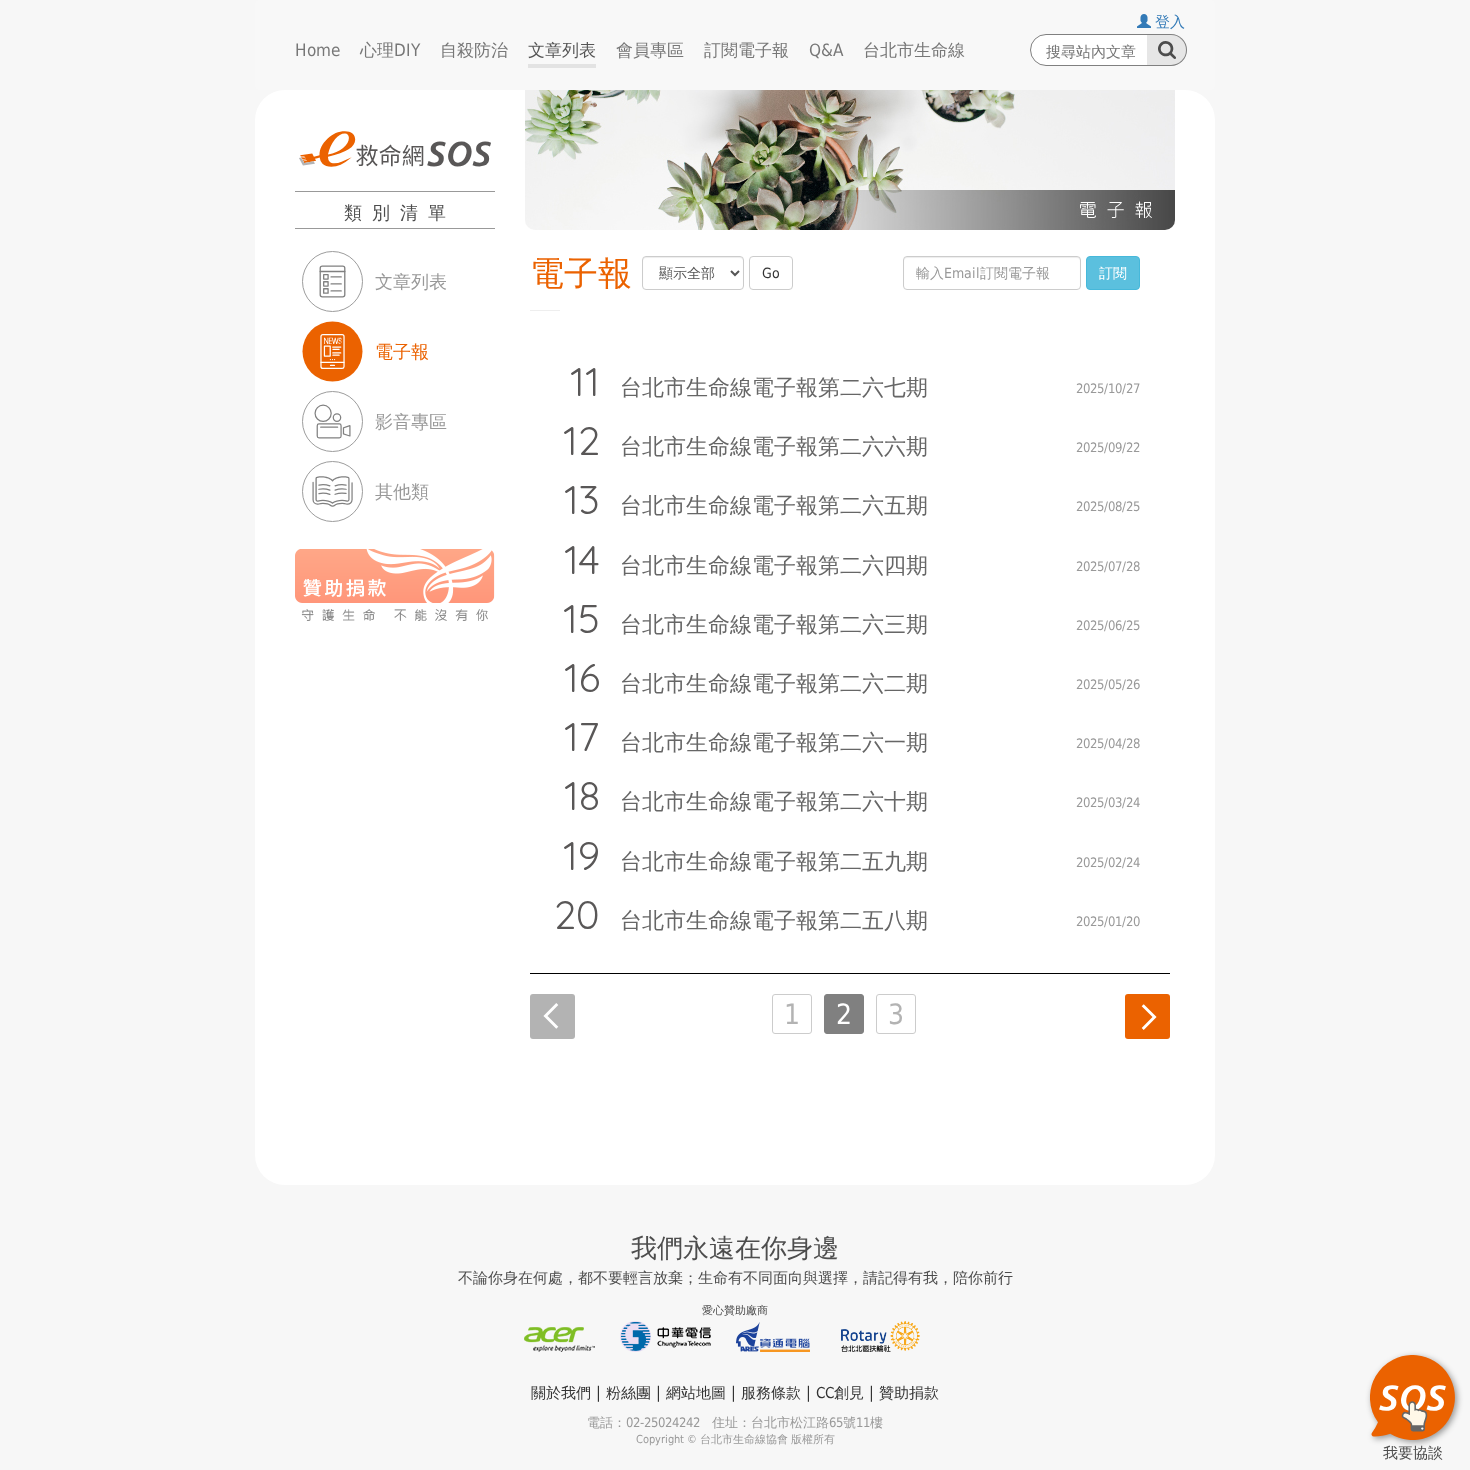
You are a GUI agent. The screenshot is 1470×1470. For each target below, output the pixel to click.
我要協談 (1413, 1449)
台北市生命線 (914, 50)
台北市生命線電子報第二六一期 (774, 743)
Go (771, 273)
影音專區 (411, 421)
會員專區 (650, 50)
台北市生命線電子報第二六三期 (774, 625)
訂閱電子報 (746, 50)
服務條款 (771, 1393)
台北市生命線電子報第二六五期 (774, 506)
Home (317, 50)
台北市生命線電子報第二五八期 (774, 921)
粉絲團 (628, 1393)
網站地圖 (696, 1393)
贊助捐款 (909, 1393)
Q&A (826, 50)
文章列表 (562, 50)
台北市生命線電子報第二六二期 (774, 684)
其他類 (402, 491)
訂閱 (1113, 273)
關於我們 (561, 1393)
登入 (1168, 22)
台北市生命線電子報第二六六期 (774, 447)
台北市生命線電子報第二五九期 (774, 862)
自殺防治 (474, 50)
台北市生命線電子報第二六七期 (774, 388)
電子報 (402, 351)
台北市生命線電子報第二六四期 (774, 566)
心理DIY (390, 50)
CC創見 (840, 1393)
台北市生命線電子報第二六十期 (774, 802)
